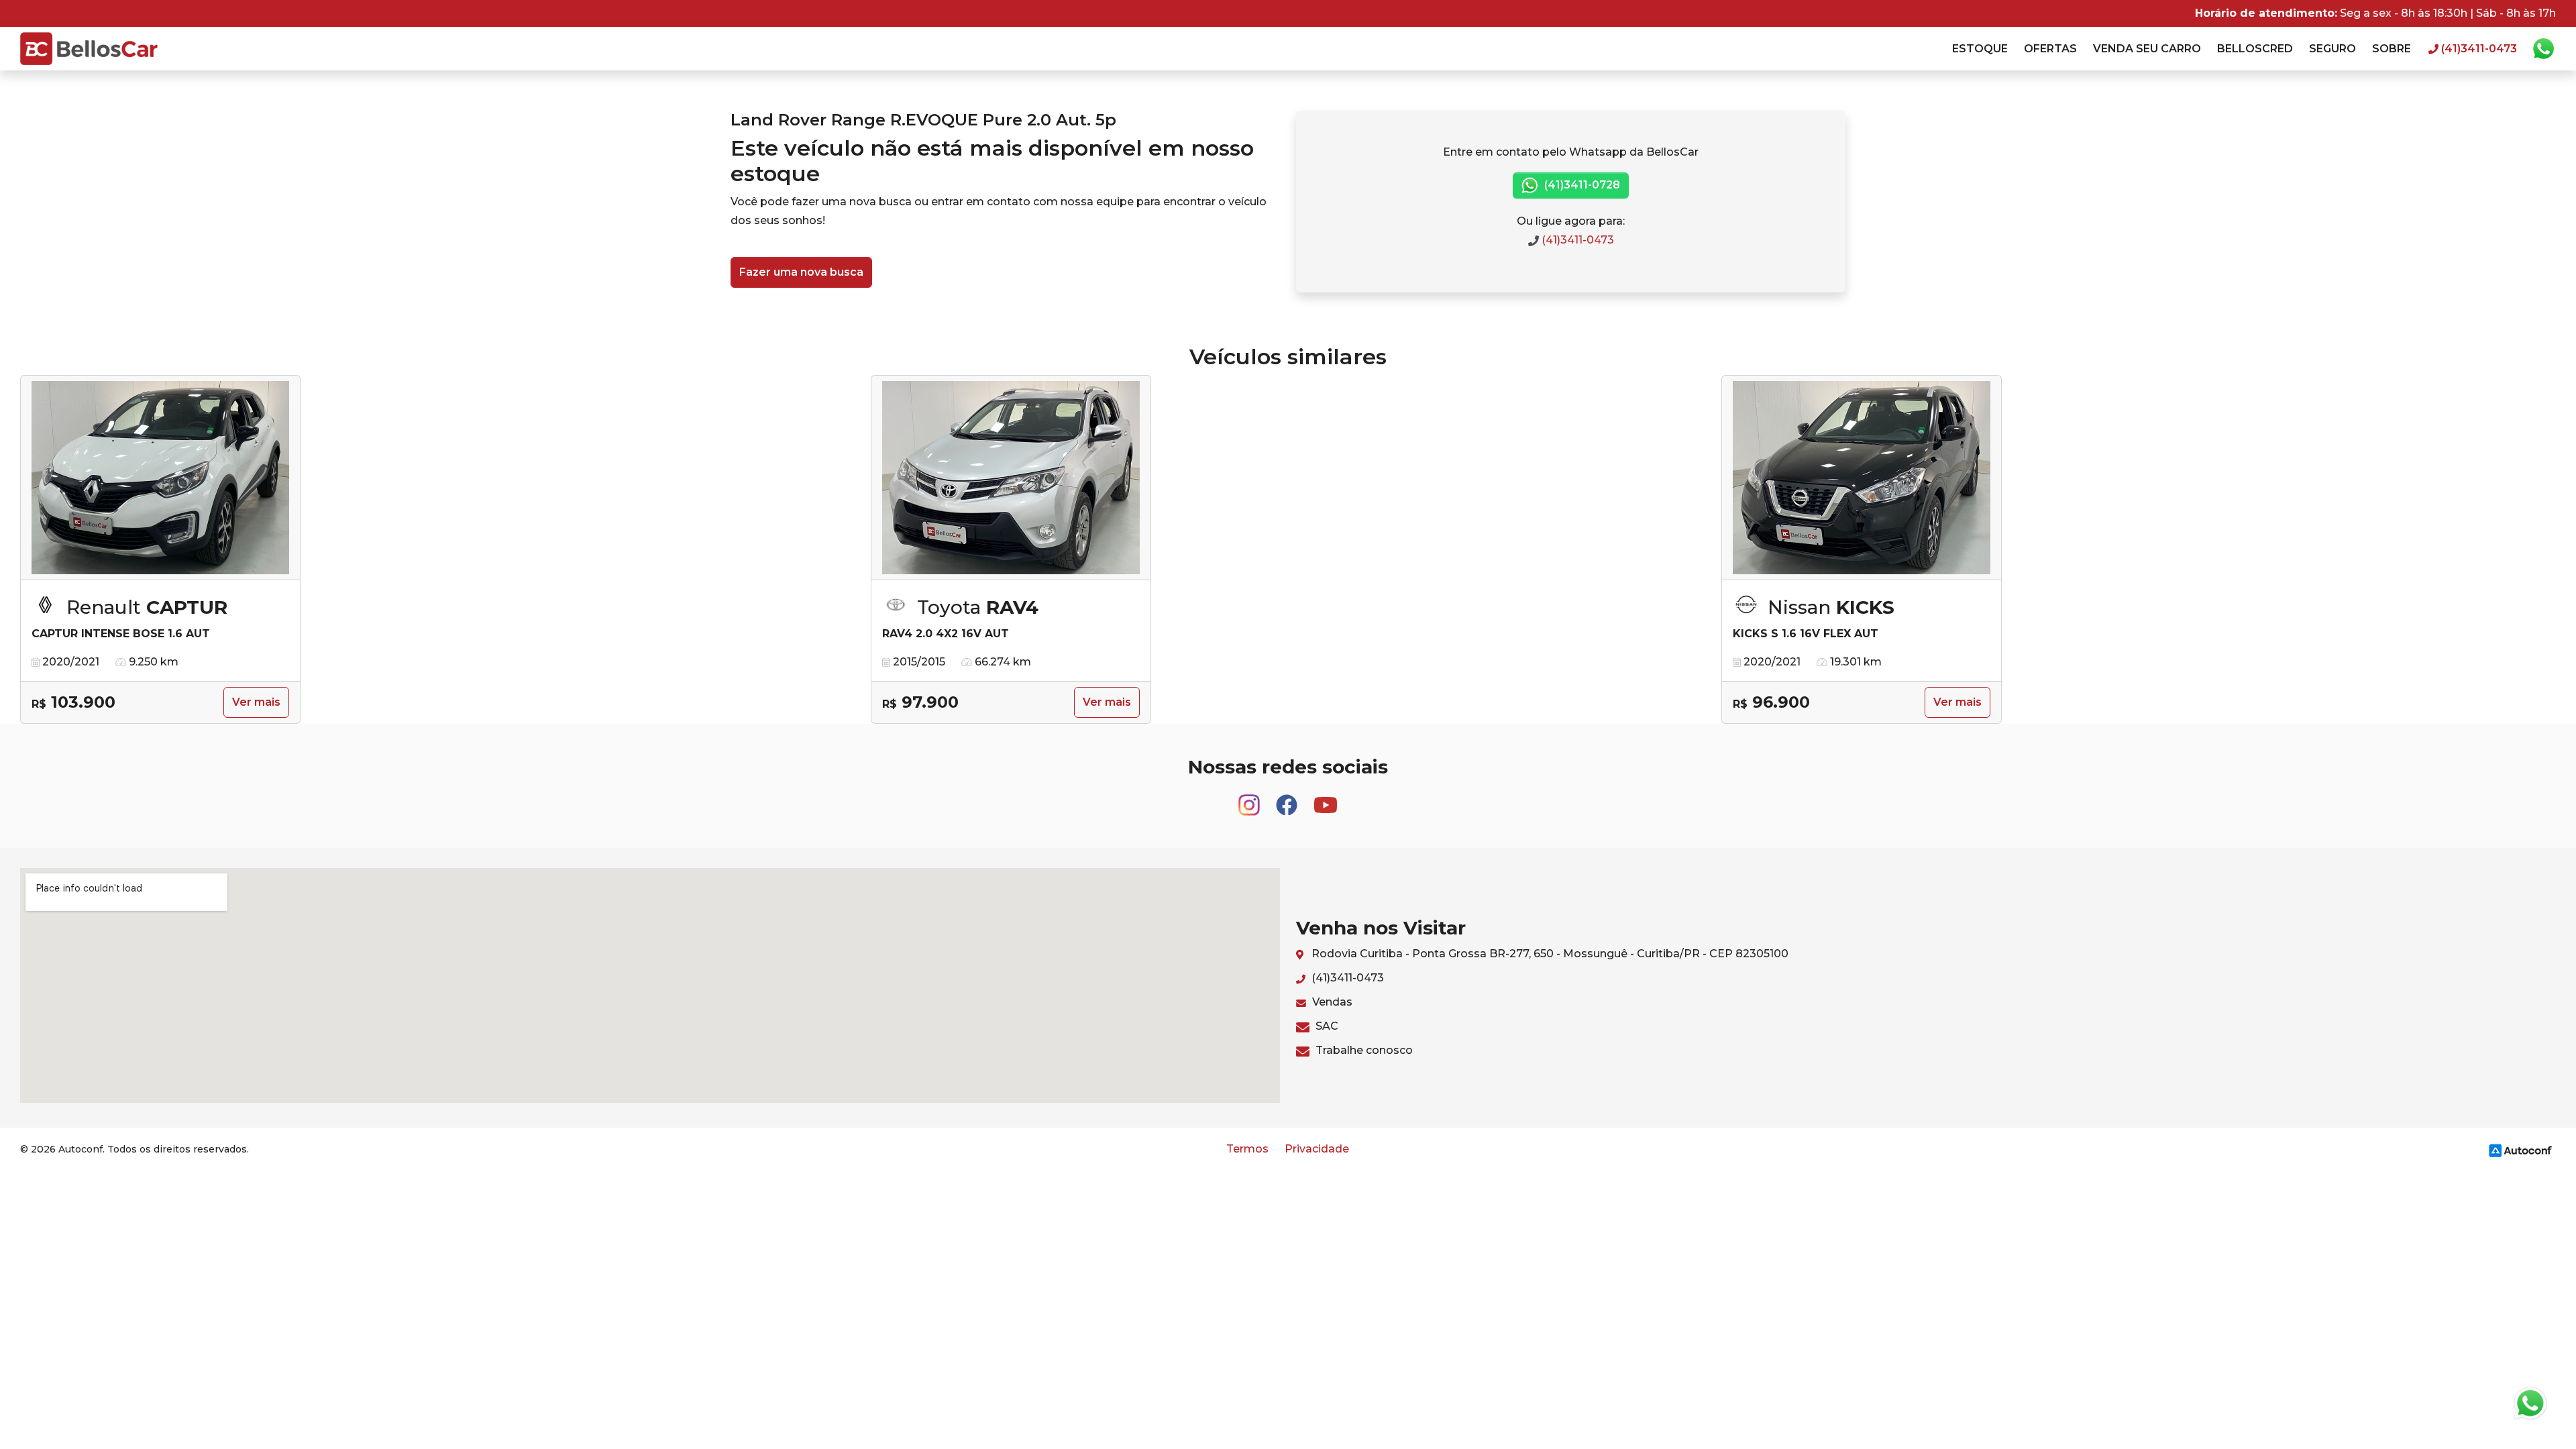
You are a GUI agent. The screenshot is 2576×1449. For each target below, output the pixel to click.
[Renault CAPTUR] (160, 478)
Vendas (1331, 1002)
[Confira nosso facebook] (1288, 799)
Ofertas (2050, 49)
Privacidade (1317, 1149)
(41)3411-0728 (1581, 185)
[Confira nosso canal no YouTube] (1326, 799)
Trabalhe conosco (1363, 1050)
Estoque (1980, 49)
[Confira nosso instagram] (1250, 799)
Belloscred (2255, 49)
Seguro (2332, 49)
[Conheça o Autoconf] (2520, 1149)
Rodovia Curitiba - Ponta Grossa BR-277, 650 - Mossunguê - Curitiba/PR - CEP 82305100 (1549, 954)
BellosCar (89, 49)
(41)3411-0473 (1576, 240)
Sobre (2392, 49)
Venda (2147, 49)
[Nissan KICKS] (1862, 478)
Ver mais (256, 702)
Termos (1247, 1149)
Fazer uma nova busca (801, 272)
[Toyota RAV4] (1011, 478)
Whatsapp (2543, 49)
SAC (1326, 1026)
